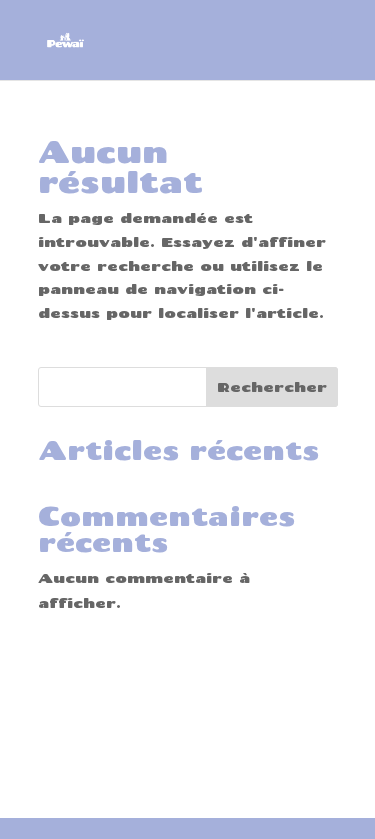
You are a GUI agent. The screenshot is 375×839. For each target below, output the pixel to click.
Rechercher (272, 386)
